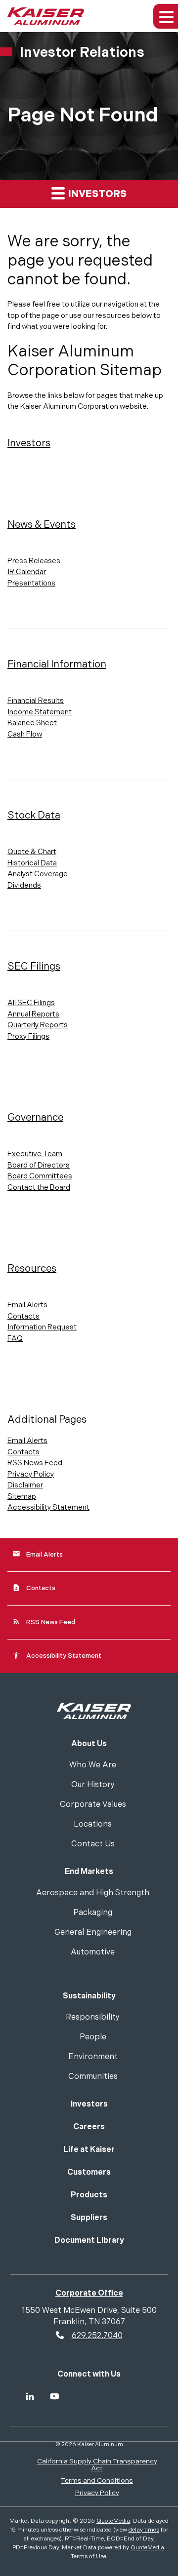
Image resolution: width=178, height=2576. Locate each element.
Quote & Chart (32, 852)
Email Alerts (27, 1305)
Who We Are (93, 1766)
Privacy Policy (31, 1474)
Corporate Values (93, 1805)
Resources (32, 1269)
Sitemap (22, 1497)
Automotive (93, 1953)
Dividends (24, 885)
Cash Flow (25, 734)
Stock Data (34, 816)
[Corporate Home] (94, 1710)
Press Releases (34, 561)
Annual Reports (33, 1014)
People (93, 2038)
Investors (96, 194)
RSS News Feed (35, 1463)
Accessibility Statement (48, 1507)
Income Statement (40, 712)
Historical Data (32, 863)
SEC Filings (34, 967)
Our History (93, 1785)
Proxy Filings (28, 1036)
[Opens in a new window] (30, 2396)
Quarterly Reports (38, 1025)
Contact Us (93, 1845)
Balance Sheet (32, 723)
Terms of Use (89, 2556)
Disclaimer (25, 1485)
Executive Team (35, 1154)
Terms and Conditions (97, 2480)
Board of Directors (39, 1165)
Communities (93, 2077)
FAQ (15, 1339)
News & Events (42, 525)
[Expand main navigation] (166, 16)
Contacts (23, 1316)
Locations (93, 1825)
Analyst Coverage (38, 874)
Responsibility (93, 2018)
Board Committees (40, 1176)
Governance (35, 1118)
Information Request (42, 1327)
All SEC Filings (31, 1003)
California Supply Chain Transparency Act (97, 2465)
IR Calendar (27, 572)
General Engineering (93, 1933)
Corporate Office (89, 2293)
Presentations (31, 583)
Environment (93, 2057)
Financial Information (57, 664)
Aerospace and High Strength (93, 1893)
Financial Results (36, 701)
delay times (144, 2530)
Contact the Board (39, 1188)
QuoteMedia (113, 2521)
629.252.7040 (97, 2336)
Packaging (93, 1913)
